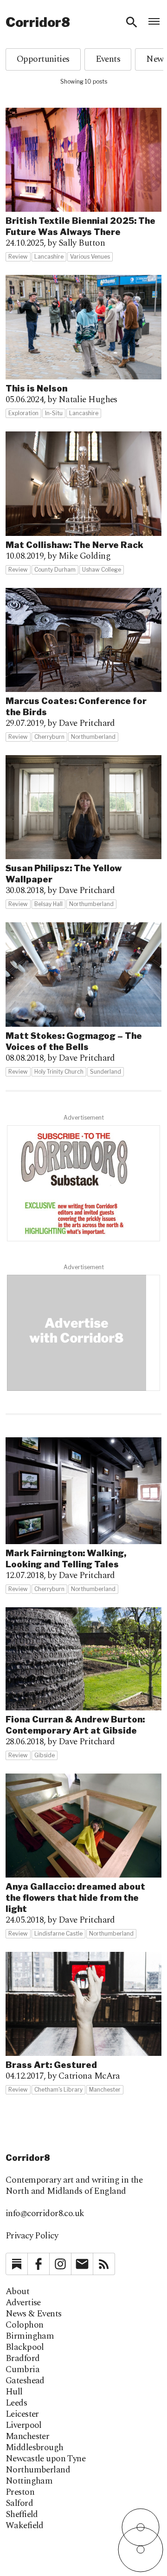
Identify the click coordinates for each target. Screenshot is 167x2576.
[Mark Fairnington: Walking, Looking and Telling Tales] (83, 1516)
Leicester (22, 2414)
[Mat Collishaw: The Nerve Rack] (83, 503)
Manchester (27, 2437)
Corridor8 (38, 22)
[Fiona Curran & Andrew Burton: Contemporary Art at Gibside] (83, 1684)
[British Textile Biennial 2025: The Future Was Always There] (83, 185)
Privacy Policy (32, 2236)
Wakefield (25, 2526)
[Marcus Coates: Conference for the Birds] (83, 665)
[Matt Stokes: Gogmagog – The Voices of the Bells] (83, 999)
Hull (14, 2392)
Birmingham (30, 2336)
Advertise (23, 2303)
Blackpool (25, 2348)
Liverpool (24, 2426)
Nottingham (29, 2481)
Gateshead (25, 2381)
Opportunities (43, 59)
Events (108, 59)
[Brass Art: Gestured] (83, 2023)
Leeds (16, 2403)
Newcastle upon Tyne (45, 2459)
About (17, 2292)
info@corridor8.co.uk (45, 2214)
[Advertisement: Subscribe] (83, 1183)
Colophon (24, 2325)
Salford (19, 2504)
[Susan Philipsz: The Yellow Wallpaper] (83, 832)
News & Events (34, 2314)
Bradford (22, 2359)
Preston (20, 2492)
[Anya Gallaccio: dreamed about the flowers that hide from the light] (83, 1856)
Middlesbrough (35, 2448)
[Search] (132, 22)
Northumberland (38, 2470)
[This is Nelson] (83, 347)
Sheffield (22, 2515)
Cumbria (22, 2370)
